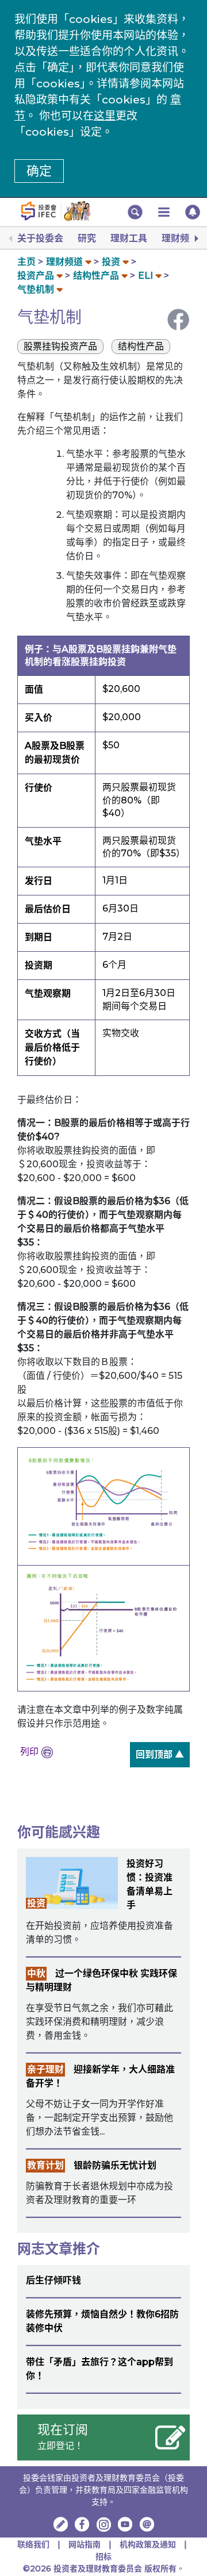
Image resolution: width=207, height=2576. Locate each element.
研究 (87, 238)
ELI (145, 276)
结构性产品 (96, 276)
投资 (111, 262)
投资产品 (36, 276)
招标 (103, 2556)
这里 (105, 116)
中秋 (36, 1973)
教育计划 (45, 2165)
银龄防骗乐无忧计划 (115, 2165)
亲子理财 (45, 2069)
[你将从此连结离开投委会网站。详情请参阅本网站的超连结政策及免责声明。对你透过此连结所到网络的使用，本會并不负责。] (82, 2524)
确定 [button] (39, 171)
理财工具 (129, 238)
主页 (26, 262)
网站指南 (85, 2544)
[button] (135, 212)
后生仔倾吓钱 (53, 2280)
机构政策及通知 (148, 2544)
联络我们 (33, 2544)
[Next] (195, 239)
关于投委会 (40, 238)
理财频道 (180, 238)
